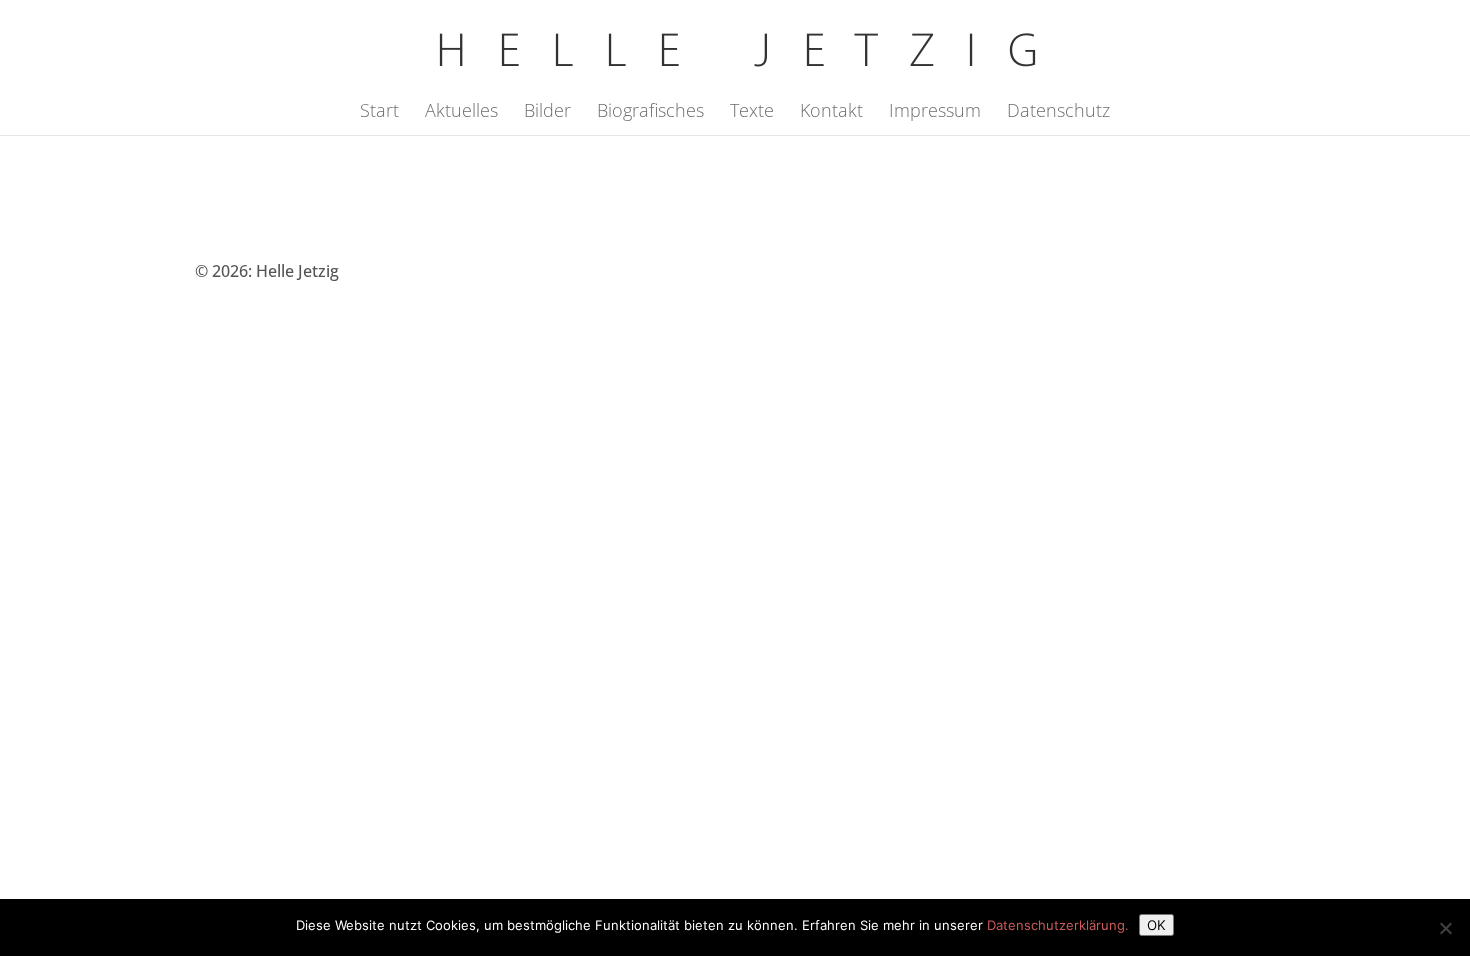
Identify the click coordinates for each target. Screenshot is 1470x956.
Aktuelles (461, 112)
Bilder (547, 112)
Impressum (935, 112)
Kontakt (831, 112)
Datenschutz (1058, 112)
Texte (752, 112)
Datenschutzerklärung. (1058, 925)
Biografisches (650, 112)
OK (1156, 925)
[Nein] (1445, 928)
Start (379, 112)
